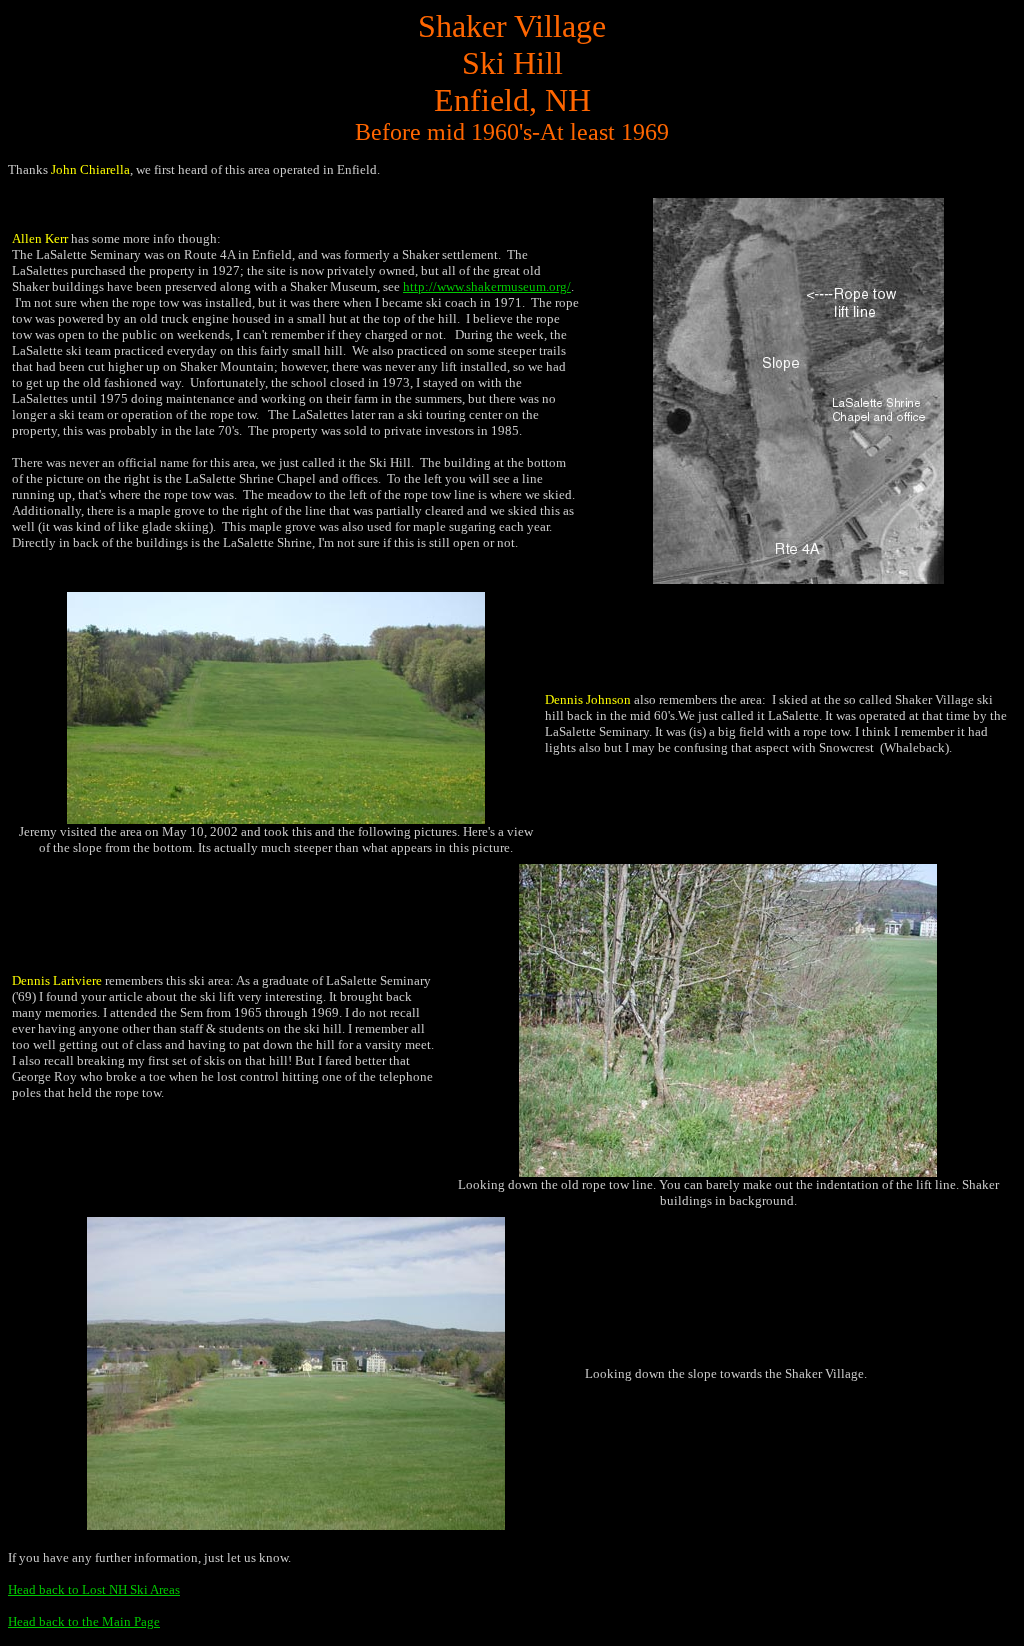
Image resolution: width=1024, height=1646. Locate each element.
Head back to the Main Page (84, 1621)
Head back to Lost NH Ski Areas (94, 1589)
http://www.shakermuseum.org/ (487, 286)
